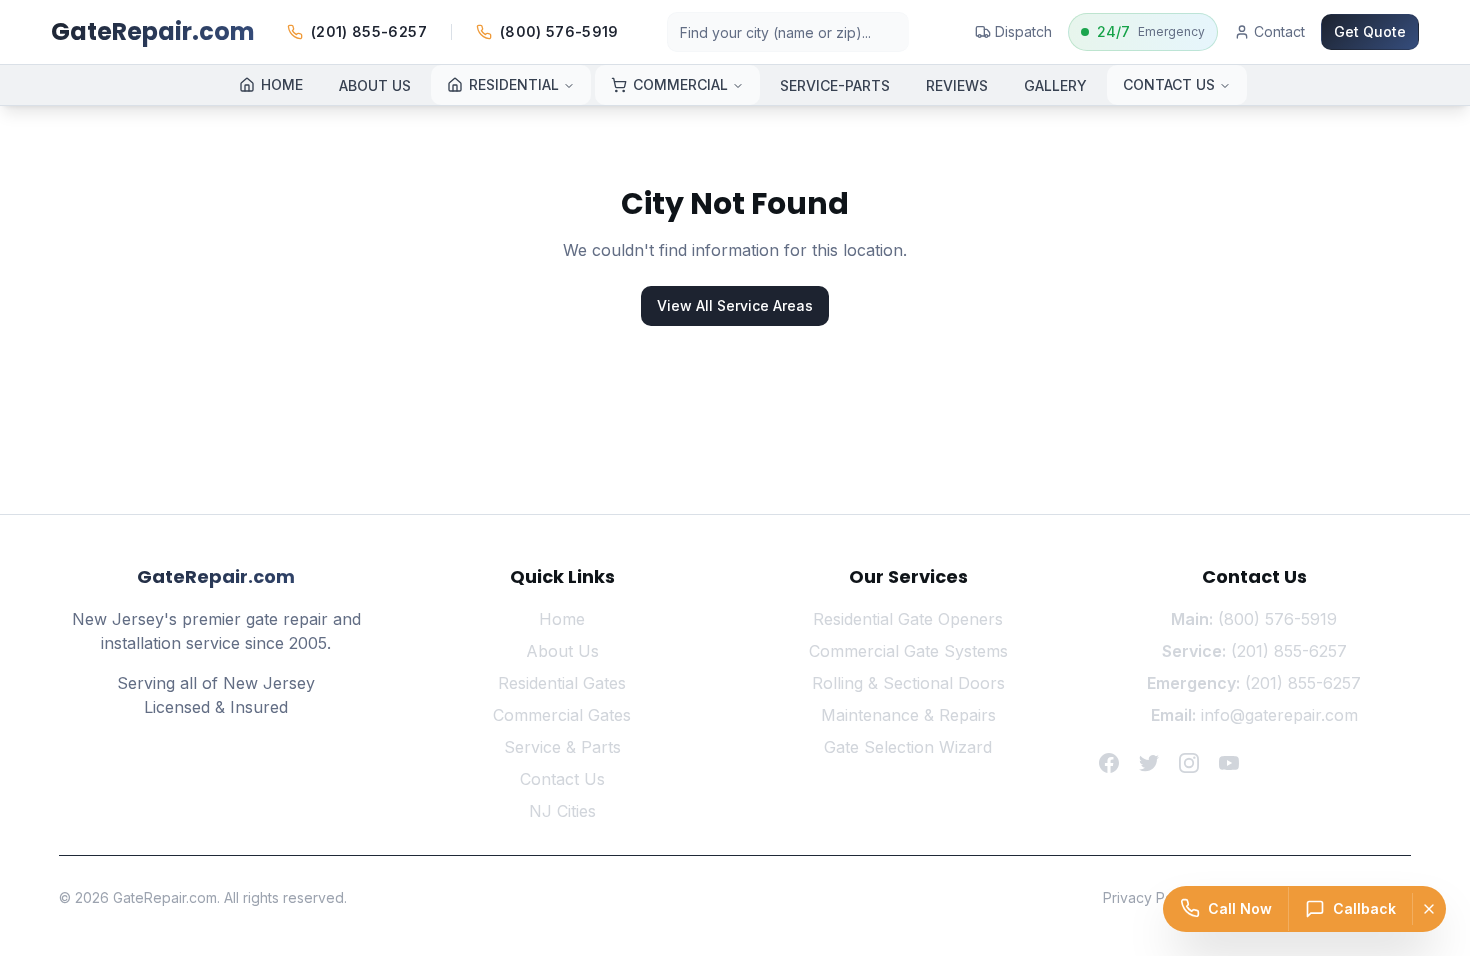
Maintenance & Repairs (908, 715)
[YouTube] (1229, 763)
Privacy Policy (1149, 897)
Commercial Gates (562, 715)
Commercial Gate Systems (908, 651)
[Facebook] (1109, 763)
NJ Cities (562, 811)
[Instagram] (1189, 763)
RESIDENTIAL (514, 84)
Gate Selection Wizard (908, 747)
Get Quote (1370, 31)
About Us (562, 651)
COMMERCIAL (680, 84)
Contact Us (562, 779)
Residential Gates (562, 683)
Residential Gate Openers (908, 619)
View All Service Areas (735, 305)
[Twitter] (1149, 763)
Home (562, 619)
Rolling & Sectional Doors (908, 683)
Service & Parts (562, 747)
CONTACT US (1169, 84)
